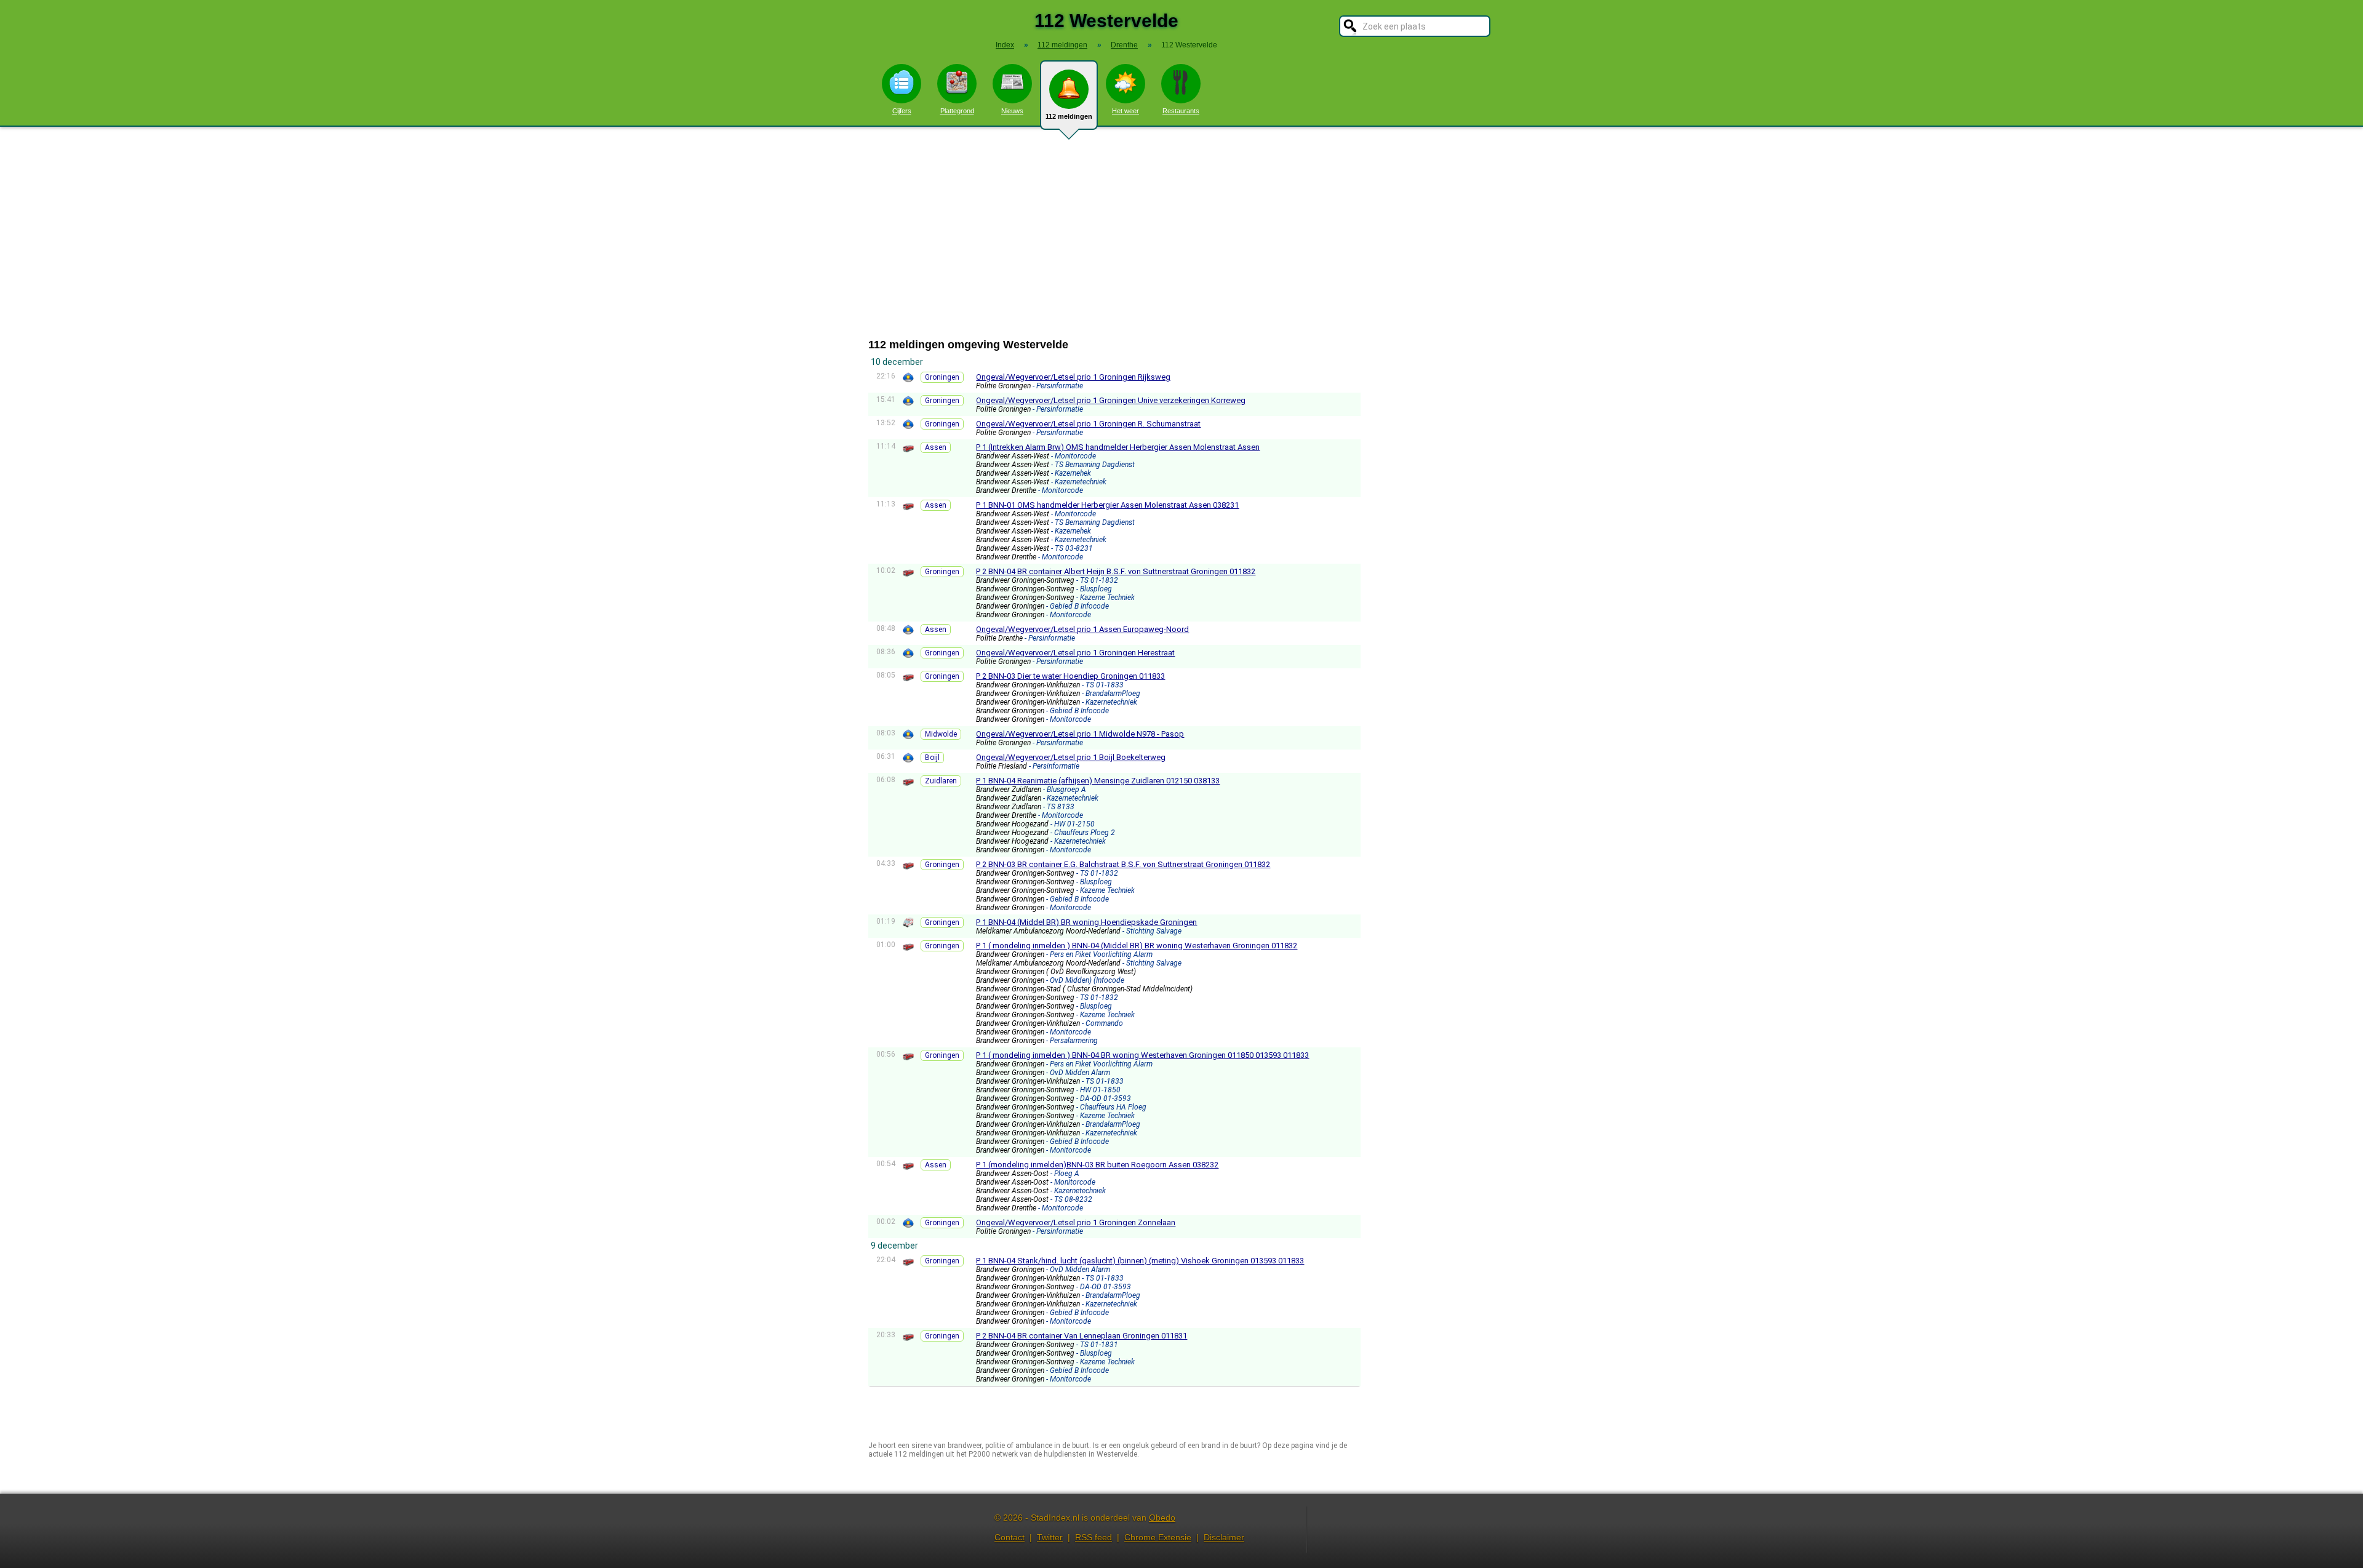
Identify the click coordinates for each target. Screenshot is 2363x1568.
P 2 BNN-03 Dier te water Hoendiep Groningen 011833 (1070, 676)
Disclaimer (1224, 1537)
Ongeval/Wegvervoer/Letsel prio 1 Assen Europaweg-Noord (1082, 629)
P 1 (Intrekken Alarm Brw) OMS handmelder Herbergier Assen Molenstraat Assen (1118, 447)
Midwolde (941, 734)
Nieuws (1012, 111)
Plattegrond (957, 111)
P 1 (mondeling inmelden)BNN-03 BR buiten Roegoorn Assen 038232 (1097, 1165)
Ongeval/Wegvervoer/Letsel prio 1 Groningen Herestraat (1075, 653)
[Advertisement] (1181, 233)
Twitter (1050, 1537)
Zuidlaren (941, 781)
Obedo (1162, 1518)
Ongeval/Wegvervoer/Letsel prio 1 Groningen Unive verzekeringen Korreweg (1111, 400)
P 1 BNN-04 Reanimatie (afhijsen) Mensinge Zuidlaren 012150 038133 (1098, 781)
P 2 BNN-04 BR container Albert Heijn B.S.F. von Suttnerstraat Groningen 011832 (1116, 571)
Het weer (1126, 111)
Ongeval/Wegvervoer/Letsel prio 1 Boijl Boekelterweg (1071, 757)
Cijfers (902, 111)
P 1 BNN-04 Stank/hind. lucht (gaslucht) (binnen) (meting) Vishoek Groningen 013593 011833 (1140, 1261)
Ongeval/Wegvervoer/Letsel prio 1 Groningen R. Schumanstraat (1088, 424)
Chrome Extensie (1158, 1537)
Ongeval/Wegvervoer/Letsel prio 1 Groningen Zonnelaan (1076, 1222)
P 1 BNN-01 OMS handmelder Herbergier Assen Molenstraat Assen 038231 (1107, 505)
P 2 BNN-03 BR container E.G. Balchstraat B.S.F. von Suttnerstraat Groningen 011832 (1123, 864)
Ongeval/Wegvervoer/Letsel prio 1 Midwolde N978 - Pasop (1080, 734)
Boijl (932, 758)
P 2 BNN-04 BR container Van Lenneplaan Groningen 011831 (1082, 1336)
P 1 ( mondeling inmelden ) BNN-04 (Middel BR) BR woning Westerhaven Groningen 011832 (1137, 946)
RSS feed (1094, 1537)
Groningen (942, 377)
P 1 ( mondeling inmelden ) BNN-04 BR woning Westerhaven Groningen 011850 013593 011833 (1142, 1055)
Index (1005, 45)
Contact (1010, 1537)
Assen (936, 447)
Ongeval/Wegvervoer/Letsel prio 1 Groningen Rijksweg (1073, 377)
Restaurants (1181, 111)
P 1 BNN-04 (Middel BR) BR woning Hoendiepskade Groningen (1086, 922)
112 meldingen (1069, 116)
